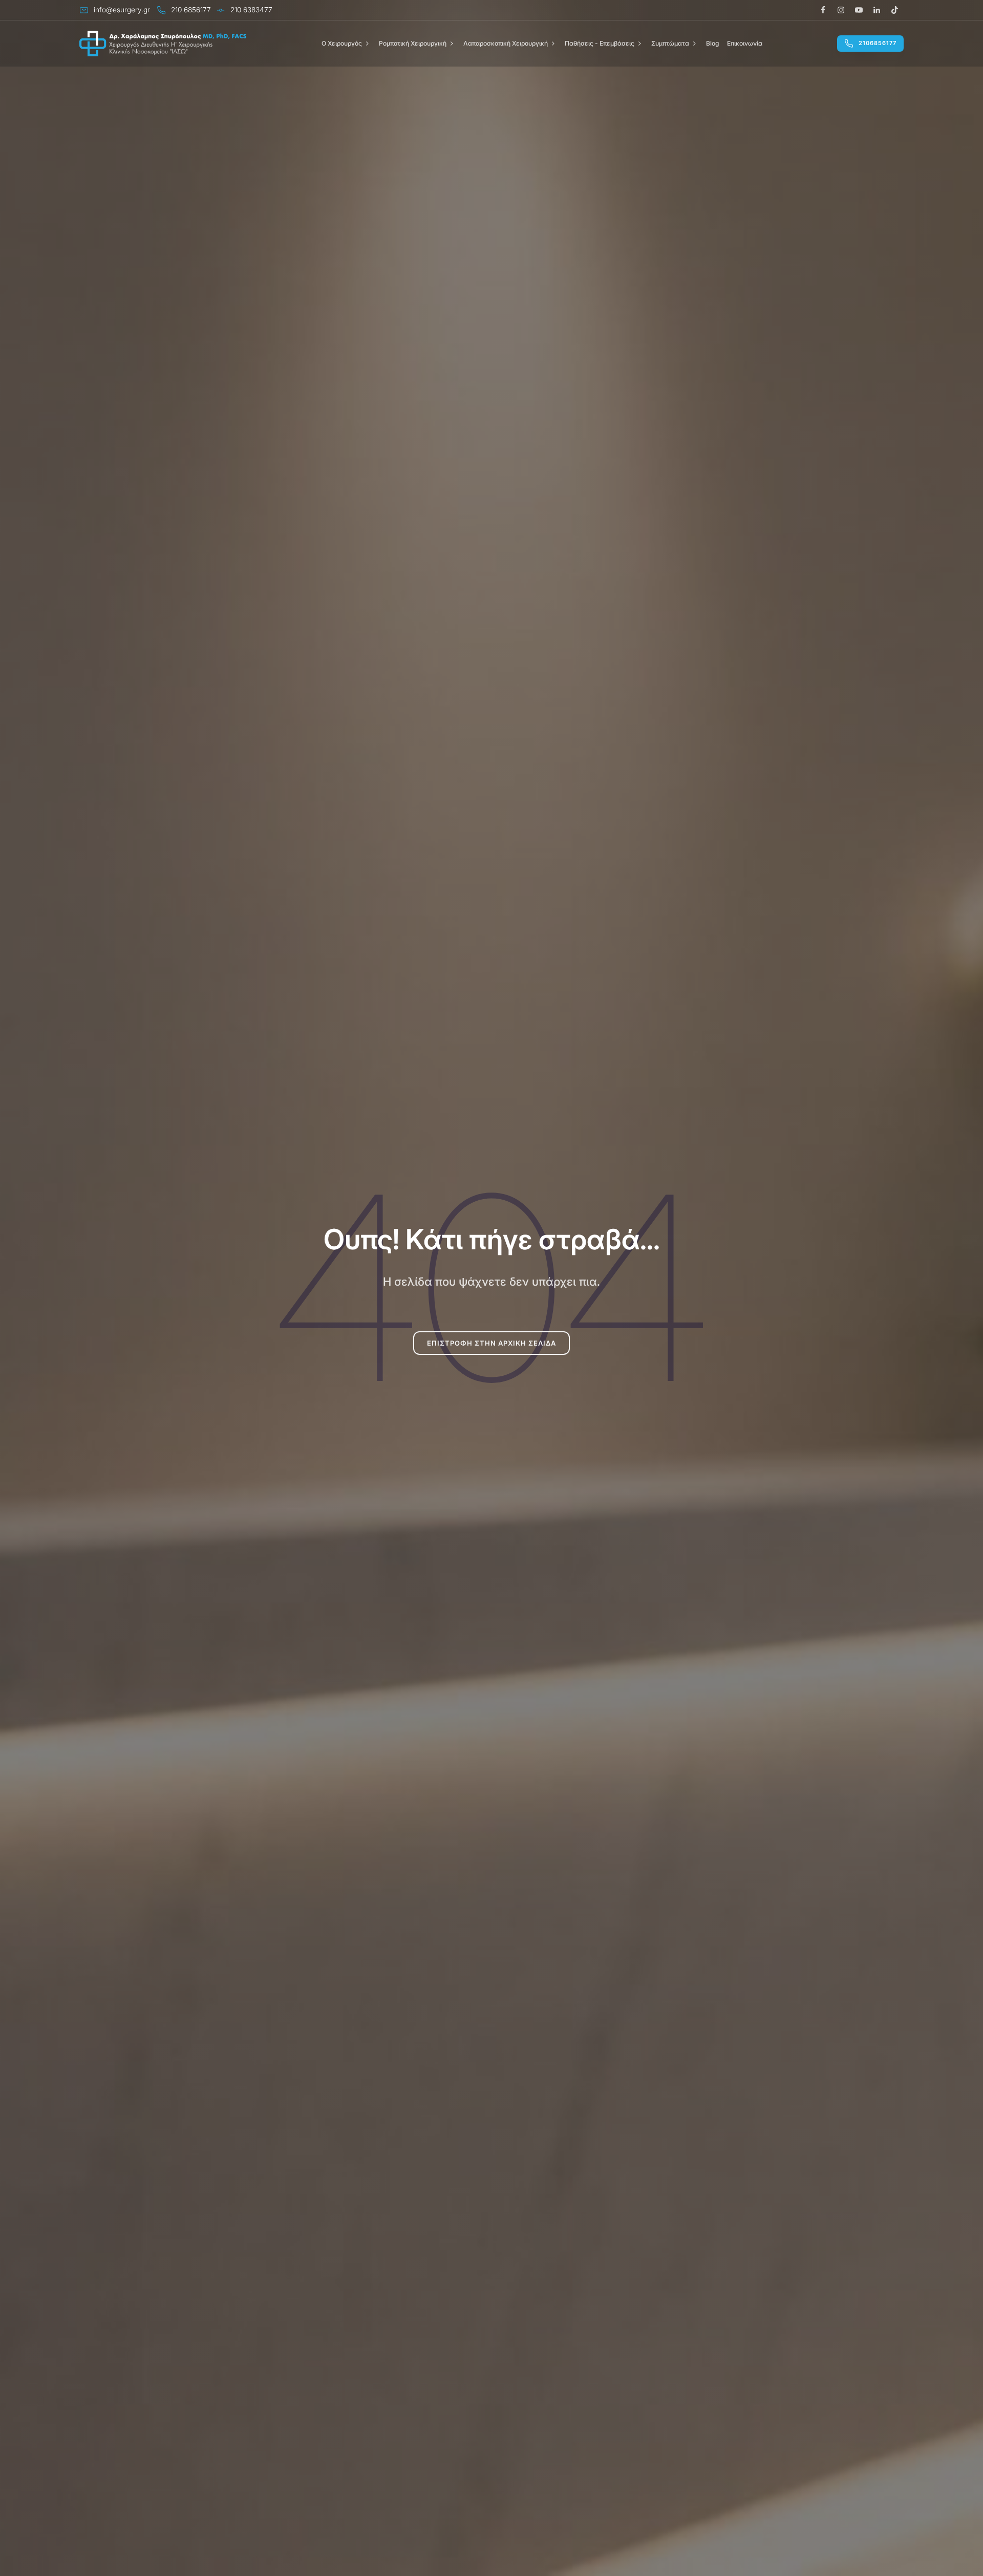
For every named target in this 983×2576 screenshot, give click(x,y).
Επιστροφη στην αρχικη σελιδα (491, 1343)
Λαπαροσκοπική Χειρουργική (506, 43)
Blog (712, 43)
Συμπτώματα (670, 43)
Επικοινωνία (745, 43)
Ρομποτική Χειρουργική (413, 43)
